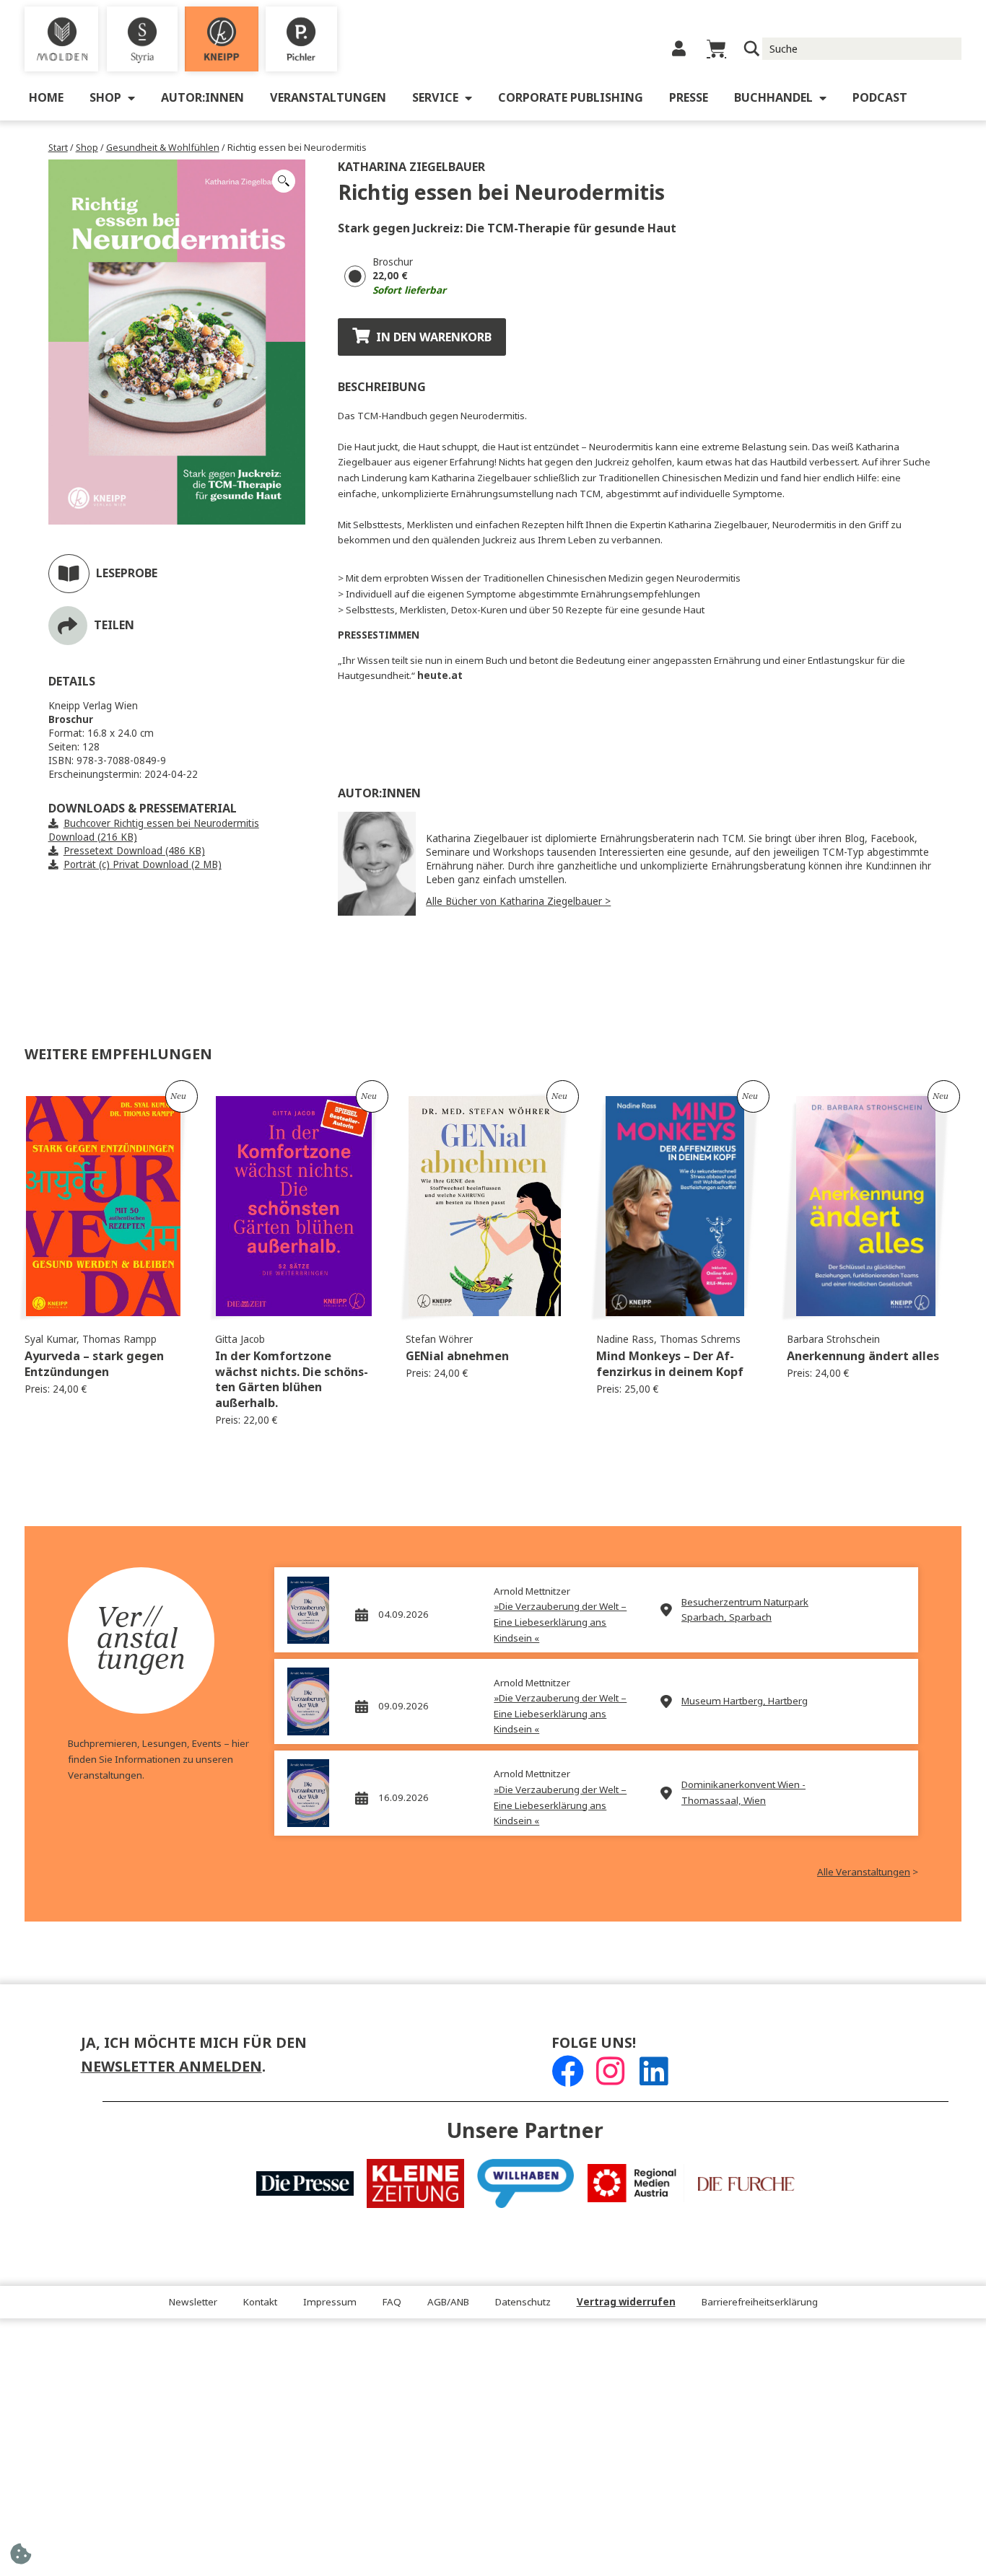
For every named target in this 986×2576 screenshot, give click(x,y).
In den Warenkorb (434, 337)
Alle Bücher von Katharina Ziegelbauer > (518, 902)
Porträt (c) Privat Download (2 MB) (143, 865)
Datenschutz (523, 2302)
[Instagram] (610, 2071)
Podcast (880, 98)
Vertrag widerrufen (626, 2302)
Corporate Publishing (571, 98)
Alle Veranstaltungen (864, 1872)
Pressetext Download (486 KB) (134, 851)
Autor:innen (202, 98)
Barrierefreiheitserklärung (760, 2302)
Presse (689, 98)
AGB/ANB (448, 2302)
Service (435, 98)
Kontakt (260, 2302)
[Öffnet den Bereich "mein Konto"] (679, 49)
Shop (105, 98)
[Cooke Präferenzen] (21, 2558)
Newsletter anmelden (171, 2067)
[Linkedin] (654, 2071)
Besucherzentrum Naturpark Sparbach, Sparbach (745, 1610)
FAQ (392, 2302)
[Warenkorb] (716, 49)
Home (46, 98)
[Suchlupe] (752, 49)
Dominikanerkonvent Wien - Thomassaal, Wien (743, 1793)
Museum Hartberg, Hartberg (745, 1701)
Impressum (330, 2302)
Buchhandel (773, 98)
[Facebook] (568, 2071)
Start (58, 148)
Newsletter (193, 2302)
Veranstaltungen (328, 98)
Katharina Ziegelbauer (411, 167)
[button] (284, 181)
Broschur (393, 262)
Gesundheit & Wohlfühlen (163, 148)
